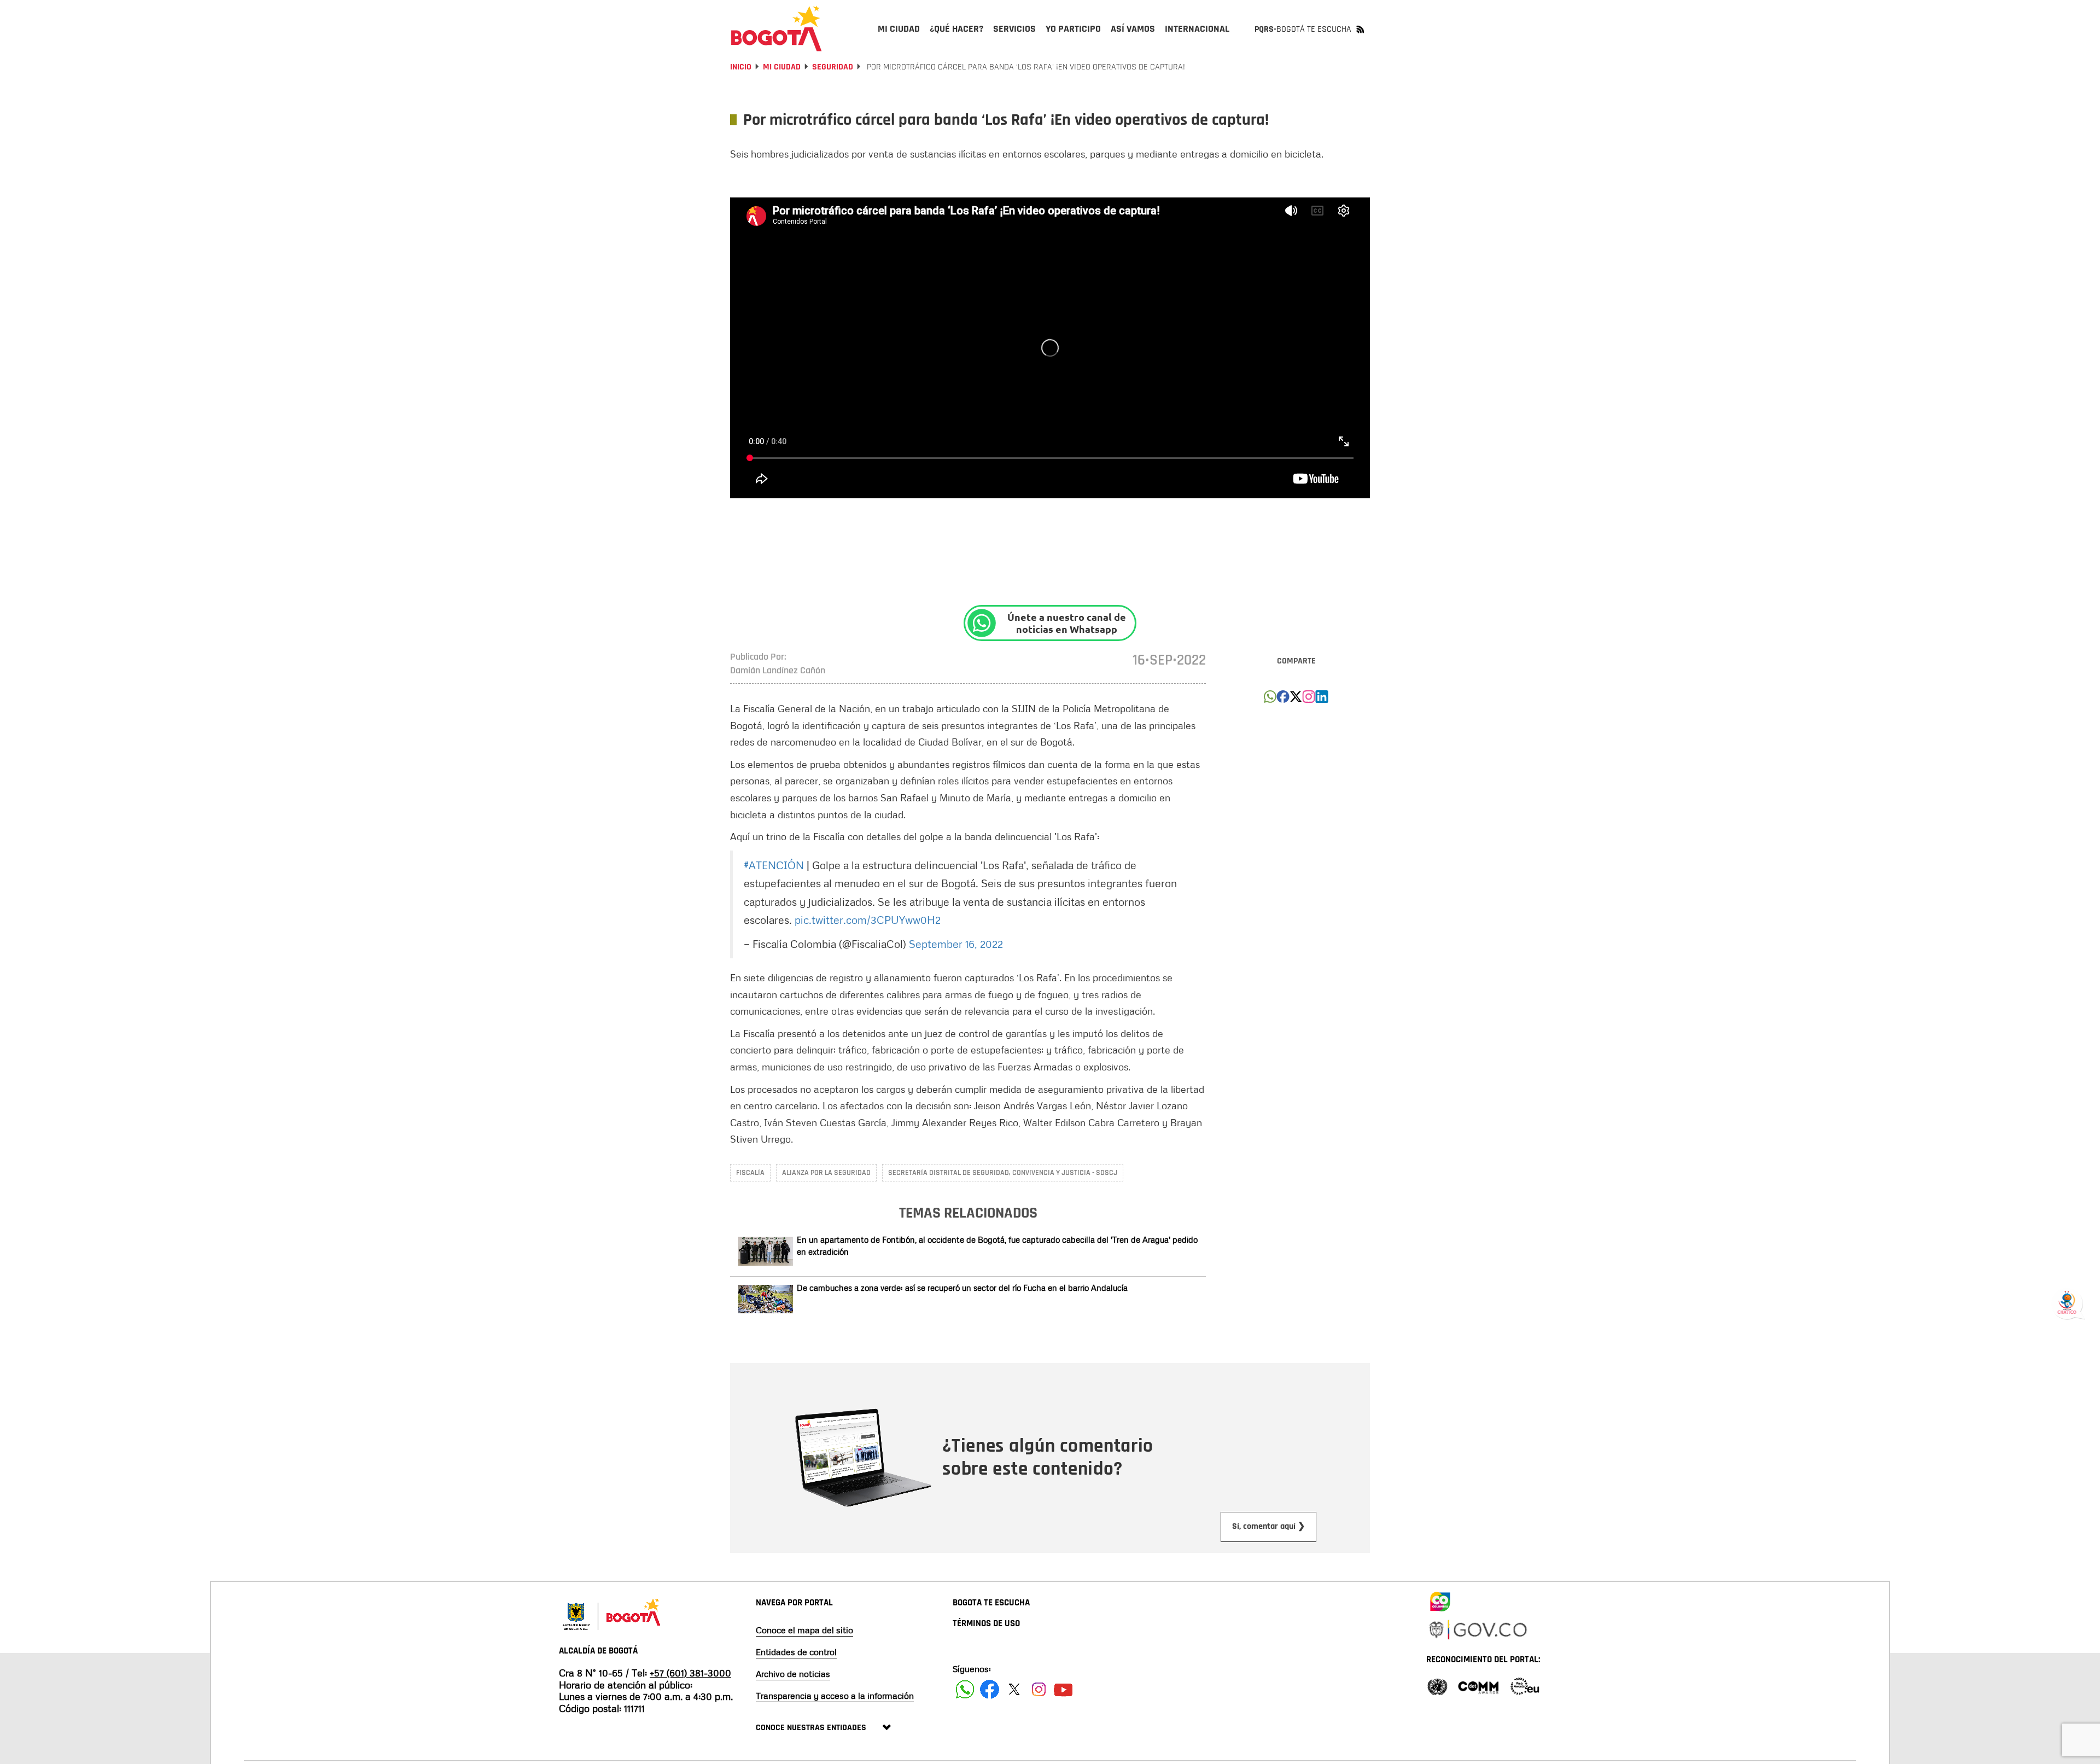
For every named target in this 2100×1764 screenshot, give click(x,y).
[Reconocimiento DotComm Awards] (1478, 1686)
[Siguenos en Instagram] (1039, 1689)
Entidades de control (796, 1652)
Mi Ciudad (782, 67)
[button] (1270, 700)
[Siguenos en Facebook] (965, 1689)
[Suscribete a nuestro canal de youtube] (1063, 1689)
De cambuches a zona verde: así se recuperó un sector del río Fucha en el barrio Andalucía (962, 1288)
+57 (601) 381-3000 (690, 1673)
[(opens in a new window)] (1309, 700)
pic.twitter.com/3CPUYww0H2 (868, 919)
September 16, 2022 (956, 944)
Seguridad (833, 67)
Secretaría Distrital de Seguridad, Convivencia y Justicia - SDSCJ (1003, 1173)
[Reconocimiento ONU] (1437, 1686)
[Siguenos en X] (1014, 1689)
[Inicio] (777, 28)
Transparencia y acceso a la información (835, 1696)
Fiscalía (750, 1173)
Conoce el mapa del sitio (804, 1630)
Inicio (741, 67)
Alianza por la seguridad (826, 1173)
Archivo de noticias (793, 1674)
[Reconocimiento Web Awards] (1525, 1686)
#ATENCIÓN (774, 865)
